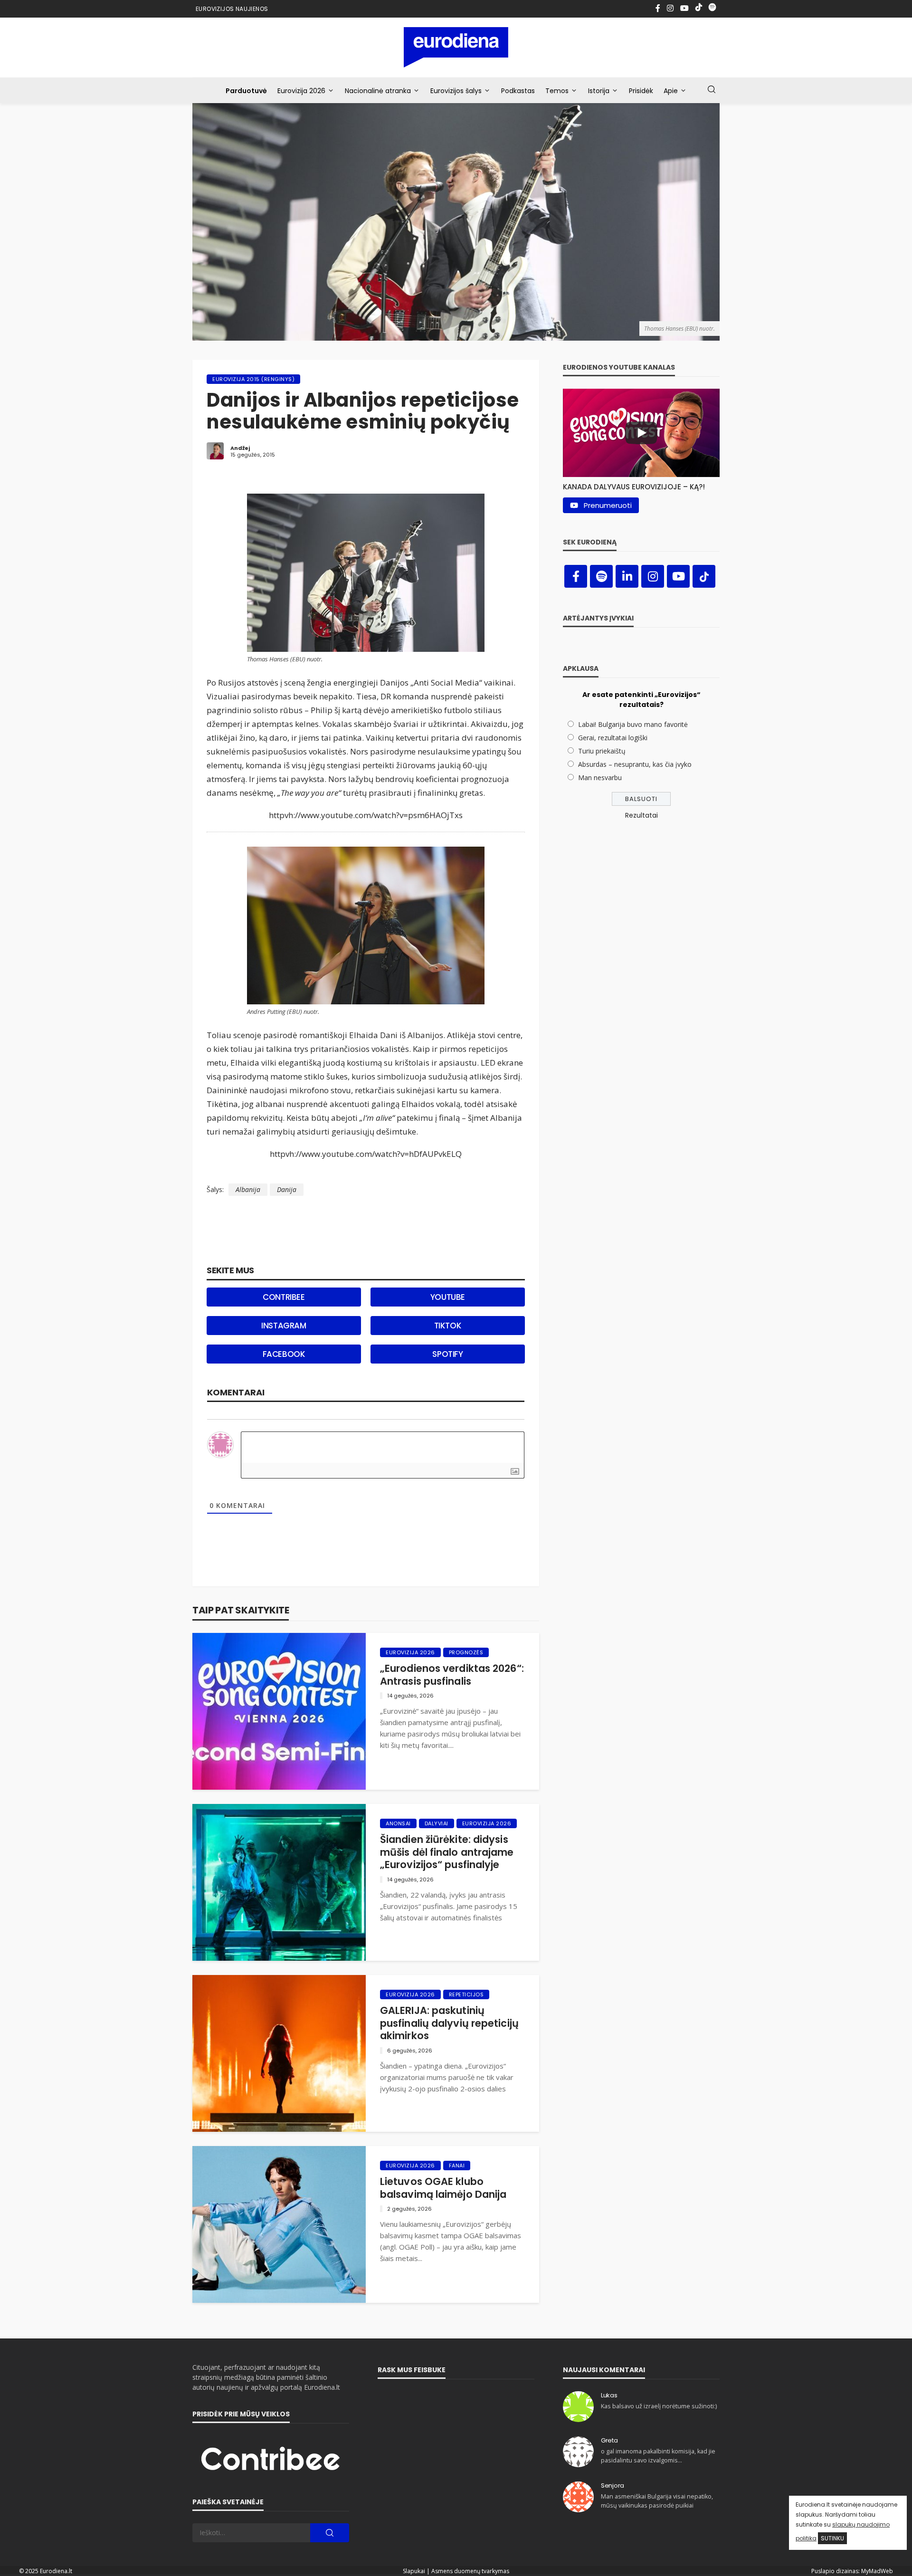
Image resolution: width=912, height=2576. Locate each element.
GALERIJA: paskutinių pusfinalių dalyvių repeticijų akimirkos (449, 2023)
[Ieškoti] (712, 90)
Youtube (448, 1297)
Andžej (240, 448)
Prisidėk (641, 91)
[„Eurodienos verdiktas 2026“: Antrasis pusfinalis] (279, 1711)
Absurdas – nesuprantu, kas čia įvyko (635, 764)
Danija (287, 1189)
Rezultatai (641, 815)
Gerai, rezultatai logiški (613, 738)
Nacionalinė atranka (378, 91)
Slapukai (414, 2571)
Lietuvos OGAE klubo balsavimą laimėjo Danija (443, 2188)
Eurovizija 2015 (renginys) (253, 379)
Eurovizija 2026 (301, 91)
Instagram (284, 1326)
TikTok (448, 1326)
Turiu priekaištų (602, 751)
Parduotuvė (246, 91)
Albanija (248, 1189)
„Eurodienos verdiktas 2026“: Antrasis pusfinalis (452, 1675)
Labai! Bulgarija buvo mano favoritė (633, 724)
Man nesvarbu (600, 778)
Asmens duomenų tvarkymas (470, 2571)
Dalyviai (437, 1823)
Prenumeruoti (608, 505)
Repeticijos (466, 1994)
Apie (671, 91)
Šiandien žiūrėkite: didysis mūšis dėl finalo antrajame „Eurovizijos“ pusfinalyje (447, 1852)
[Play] (641, 433)
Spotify (447, 1354)
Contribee (284, 1297)
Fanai (457, 2166)
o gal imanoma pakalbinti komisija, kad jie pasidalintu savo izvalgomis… (658, 2456)
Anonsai (398, 1823)
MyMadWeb (877, 2571)
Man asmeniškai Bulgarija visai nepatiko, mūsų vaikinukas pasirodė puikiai (657, 2501)
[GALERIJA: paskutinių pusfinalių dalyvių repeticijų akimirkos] (279, 2053)
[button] (641, 484)
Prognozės (466, 1652)
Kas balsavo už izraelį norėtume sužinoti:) (659, 2406)
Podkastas (518, 91)
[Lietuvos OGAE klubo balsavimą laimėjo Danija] (279, 2224)
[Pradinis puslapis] (456, 47)
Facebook (284, 1354)
